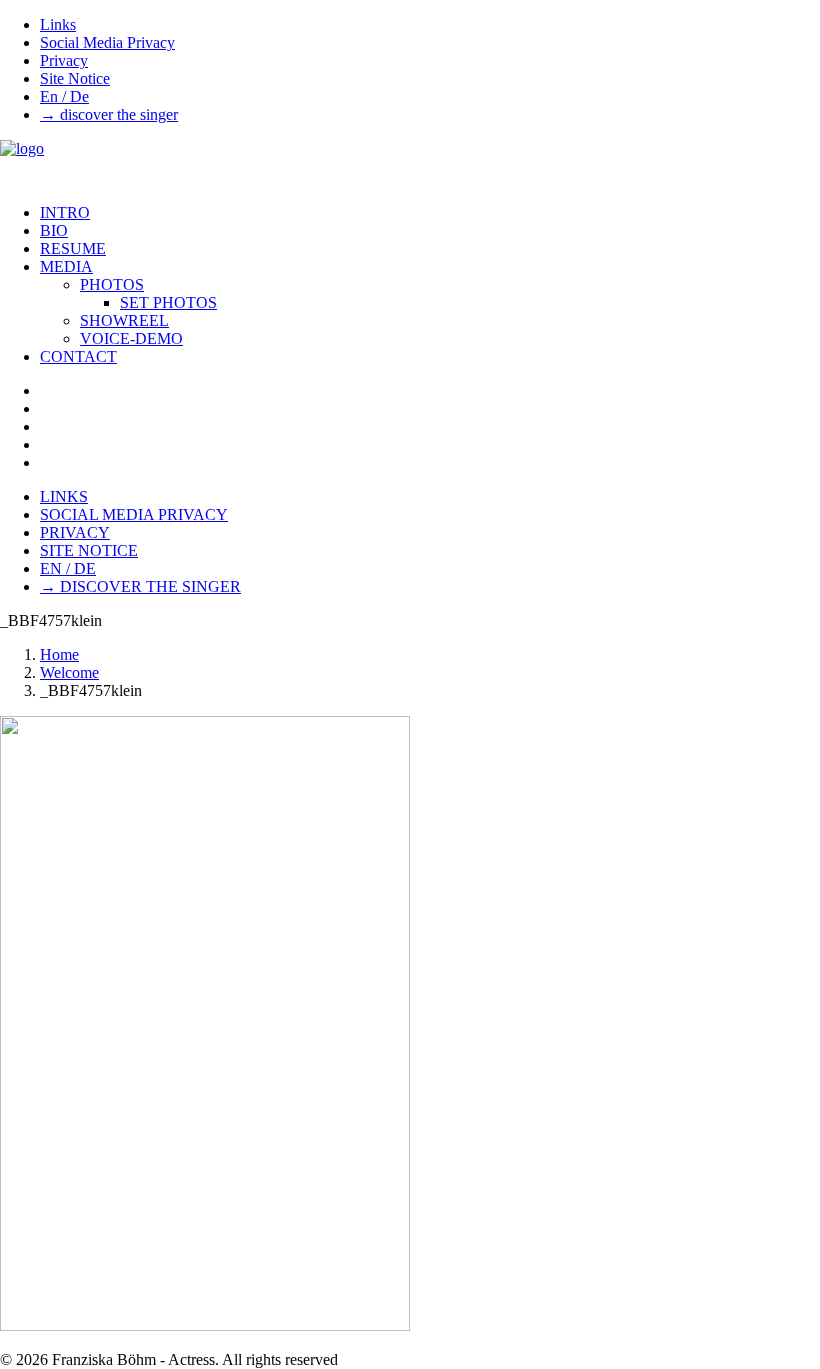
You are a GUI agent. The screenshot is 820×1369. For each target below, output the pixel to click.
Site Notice (75, 78)
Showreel (124, 320)
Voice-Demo (131, 338)
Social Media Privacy (107, 42)
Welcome (69, 672)
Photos (112, 284)
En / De (64, 96)
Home (59, 654)
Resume (73, 248)
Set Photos (168, 302)
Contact (78, 356)
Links (58, 24)
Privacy (64, 60)
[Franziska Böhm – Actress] (410, 164)
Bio (54, 230)
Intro (65, 212)
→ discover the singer (109, 114)
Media (66, 266)
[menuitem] (430, 25)
